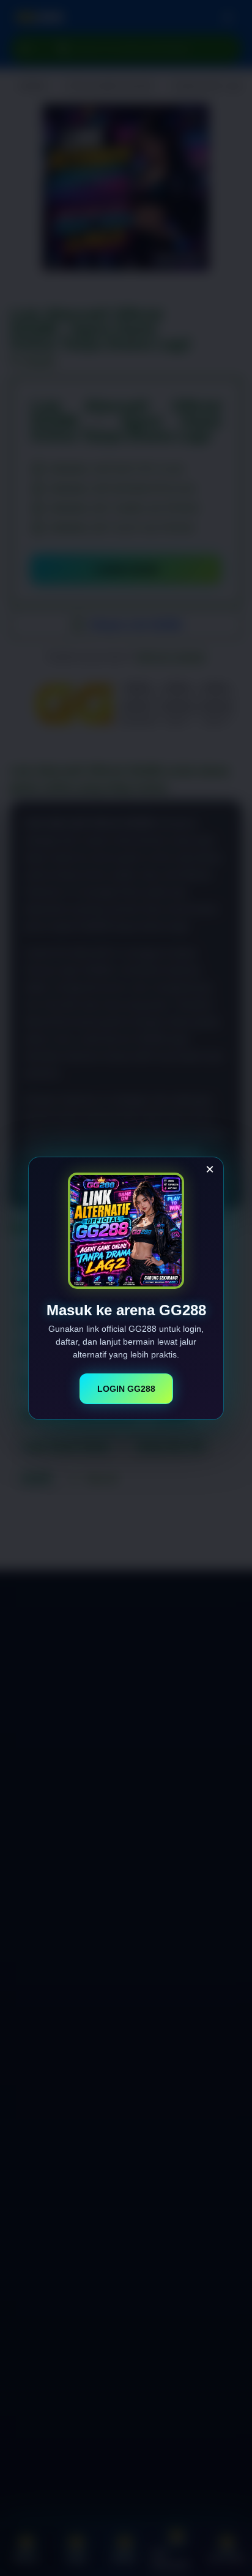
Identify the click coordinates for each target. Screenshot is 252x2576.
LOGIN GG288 (126, 1389)
